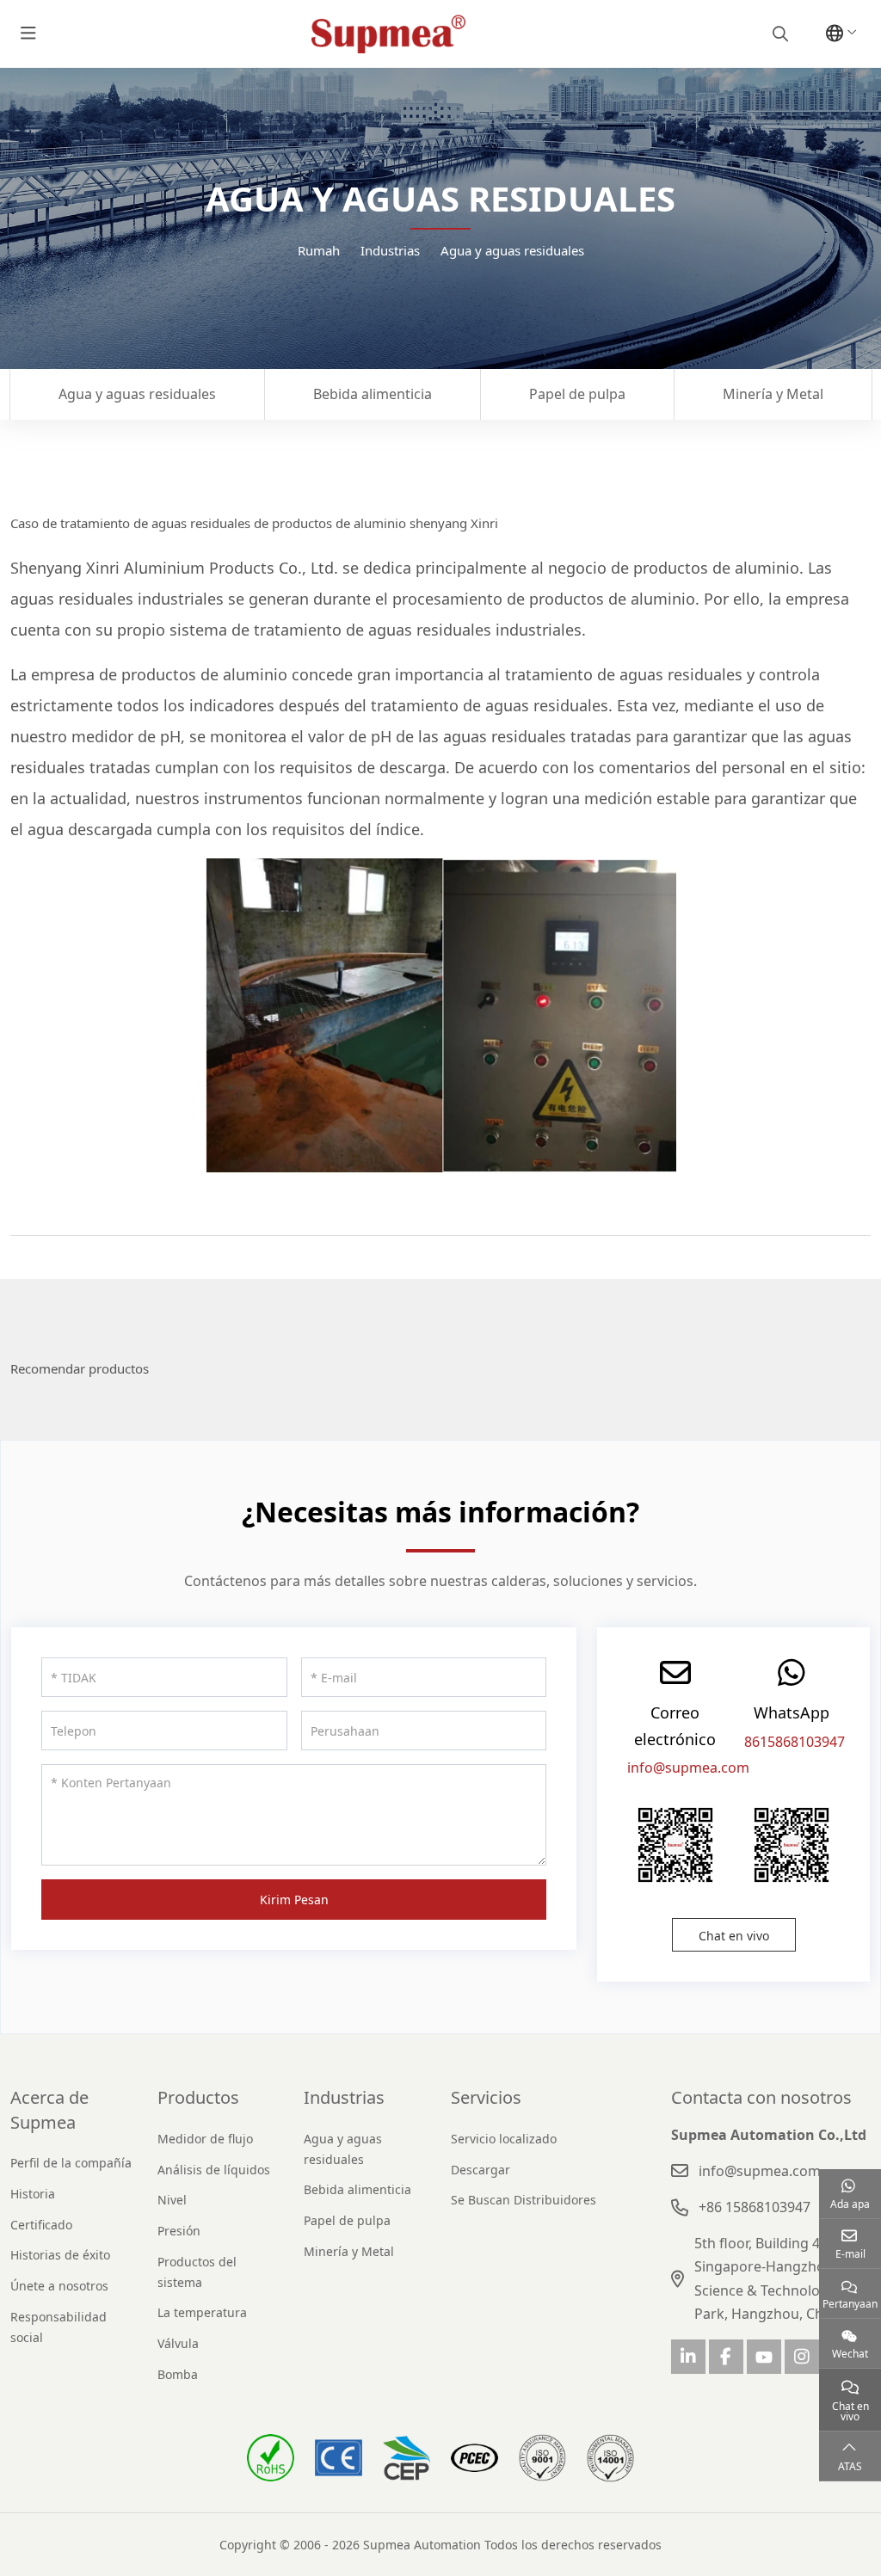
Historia (33, 2194)
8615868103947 (795, 1742)
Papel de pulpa (577, 394)
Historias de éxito (60, 2255)
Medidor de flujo (205, 2139)
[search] (778, 34)
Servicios (486, 2097)
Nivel (172, 2200)
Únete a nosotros (59, 2286)
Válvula (178, 2343)
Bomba (178, 2374)
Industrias (344, 2097)
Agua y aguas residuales (137, 394)
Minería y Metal (773, 394)
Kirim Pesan (294, 1900)
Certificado (41, 2225)
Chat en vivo (734, 1936)
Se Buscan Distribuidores (524, 2200)
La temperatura (202, 2312)
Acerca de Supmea (49, 2109)
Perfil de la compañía (71, 2163)
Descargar (481, 2170)
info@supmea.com (688, 1768)
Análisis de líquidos (214, 2170)
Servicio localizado (504, 2139)
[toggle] (28, 34)
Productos (198, 2097)
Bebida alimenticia (373, 394)
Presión (179, 2231)
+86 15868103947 (755, 2207)
